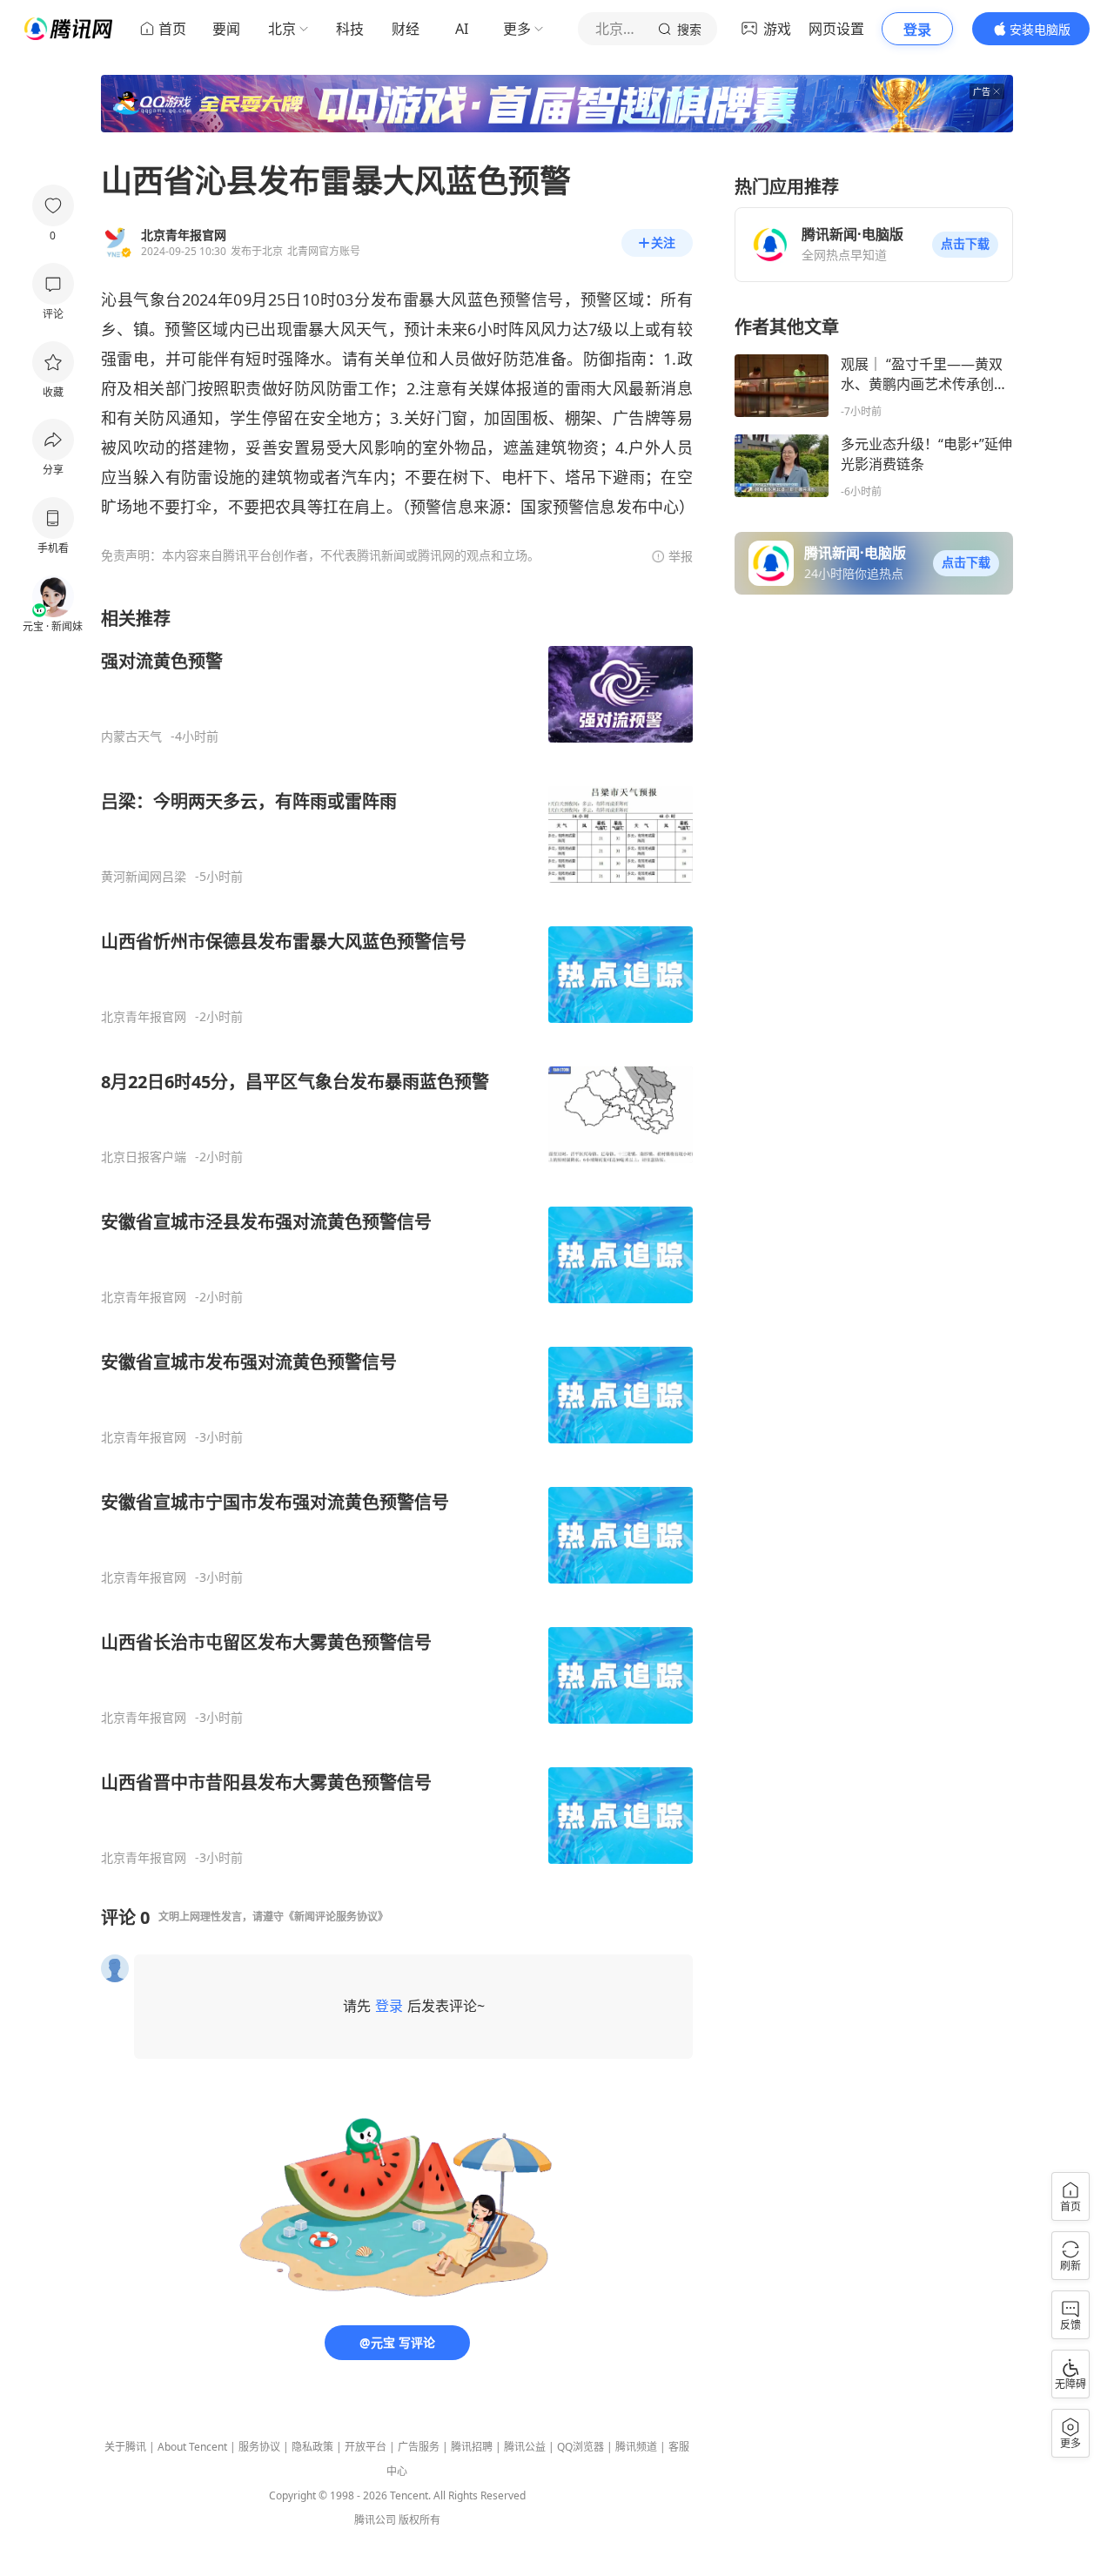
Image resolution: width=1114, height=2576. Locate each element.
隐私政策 (312, 2447)
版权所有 (419, 2520)
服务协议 (259, 2447)
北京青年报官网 (144, 1017)
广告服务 (419, 2447)
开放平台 (366, 2447)
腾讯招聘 (472, 2447)
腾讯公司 (375, 2520)
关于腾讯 (125, 2447)
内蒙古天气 (131, 736)
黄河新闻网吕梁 (144, 877)
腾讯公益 (525, 2447)
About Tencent (192, 2447)
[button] (965, 245)
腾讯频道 (636, 2447)
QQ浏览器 (580, 2447)
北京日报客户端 (144, 1157)
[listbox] (397, 1236)
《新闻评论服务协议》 (336, 1917)
